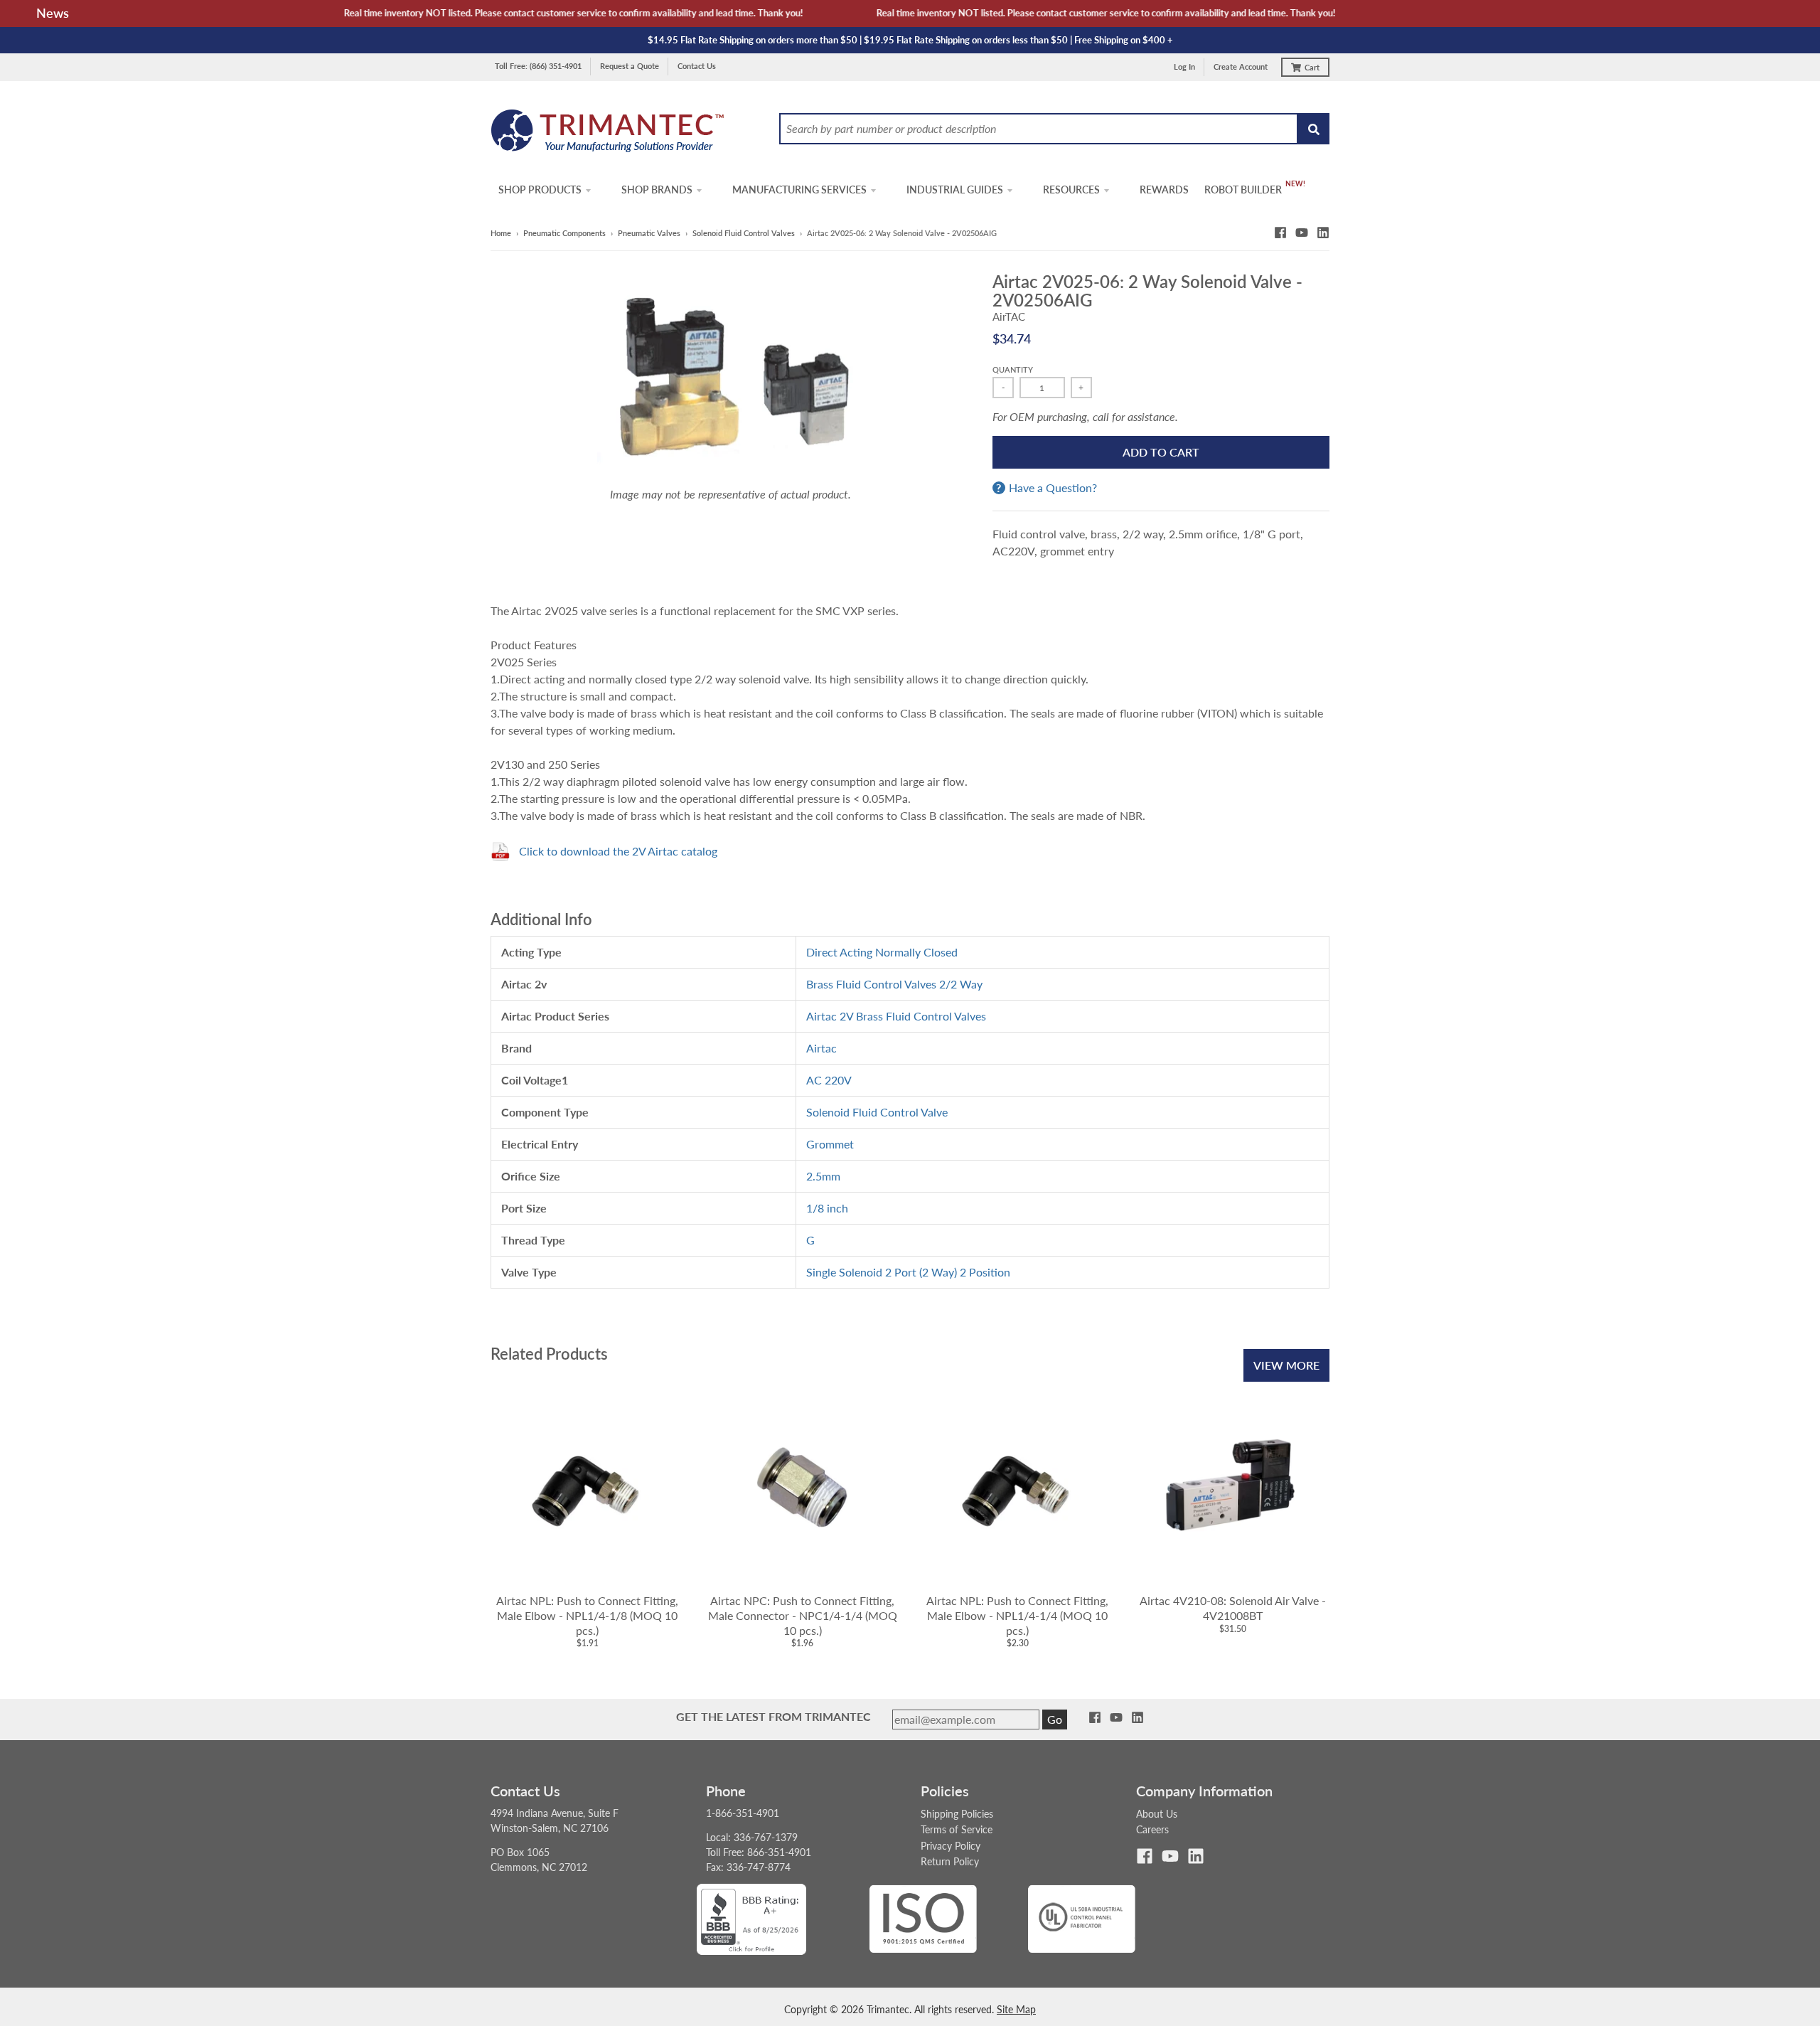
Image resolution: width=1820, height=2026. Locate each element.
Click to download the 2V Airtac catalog (618, 851)
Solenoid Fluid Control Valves (744, 233)
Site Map (1016, 2009)
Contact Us (697, 66)
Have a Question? (1053, 488)
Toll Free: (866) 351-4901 (538, 66)
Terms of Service (957, 1829)
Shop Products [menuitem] (540, 190)
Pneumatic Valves (649, 233)
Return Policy (950, 1861)
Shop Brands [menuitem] (657, 190)
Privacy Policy (951, 1846)
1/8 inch (827, 1208)
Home (501, 233)
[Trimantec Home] (608, 135)
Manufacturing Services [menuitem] (799, 190)
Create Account (1241, 66)
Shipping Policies (957, 1814)
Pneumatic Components (564, 233)
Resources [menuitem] (1071, 190)
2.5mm (823, 1176)
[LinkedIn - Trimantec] (1323, 233)
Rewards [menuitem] (1164, 190)
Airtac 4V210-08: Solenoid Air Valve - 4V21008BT (1233, 1608)
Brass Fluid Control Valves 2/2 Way (894, 984)
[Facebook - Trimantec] (1280, 233)
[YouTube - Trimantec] (1302, 233)
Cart (1312, 67)
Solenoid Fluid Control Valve (877, 1112)
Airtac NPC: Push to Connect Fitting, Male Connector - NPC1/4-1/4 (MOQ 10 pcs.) (803, 1615)
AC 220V (829, 1080)
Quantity (1013, 369)
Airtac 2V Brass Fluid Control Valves (896, 1016)
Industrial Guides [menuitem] (955, 190)
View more (1286, 1365)
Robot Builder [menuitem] (1243, 190)
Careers (1152, 1829)
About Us (1157, 1814)
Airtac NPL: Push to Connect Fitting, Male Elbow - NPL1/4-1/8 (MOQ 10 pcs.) (587, 1615)
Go (1055, 1719)
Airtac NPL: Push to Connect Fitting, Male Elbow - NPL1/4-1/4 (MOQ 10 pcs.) (1017, 1615)
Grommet (830, 1144)
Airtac (821, 1048)
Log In (1184, 66)
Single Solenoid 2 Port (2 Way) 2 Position (908, 1272)
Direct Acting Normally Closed (882, 952)
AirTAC (1009, 316)
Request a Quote (630, 66)
